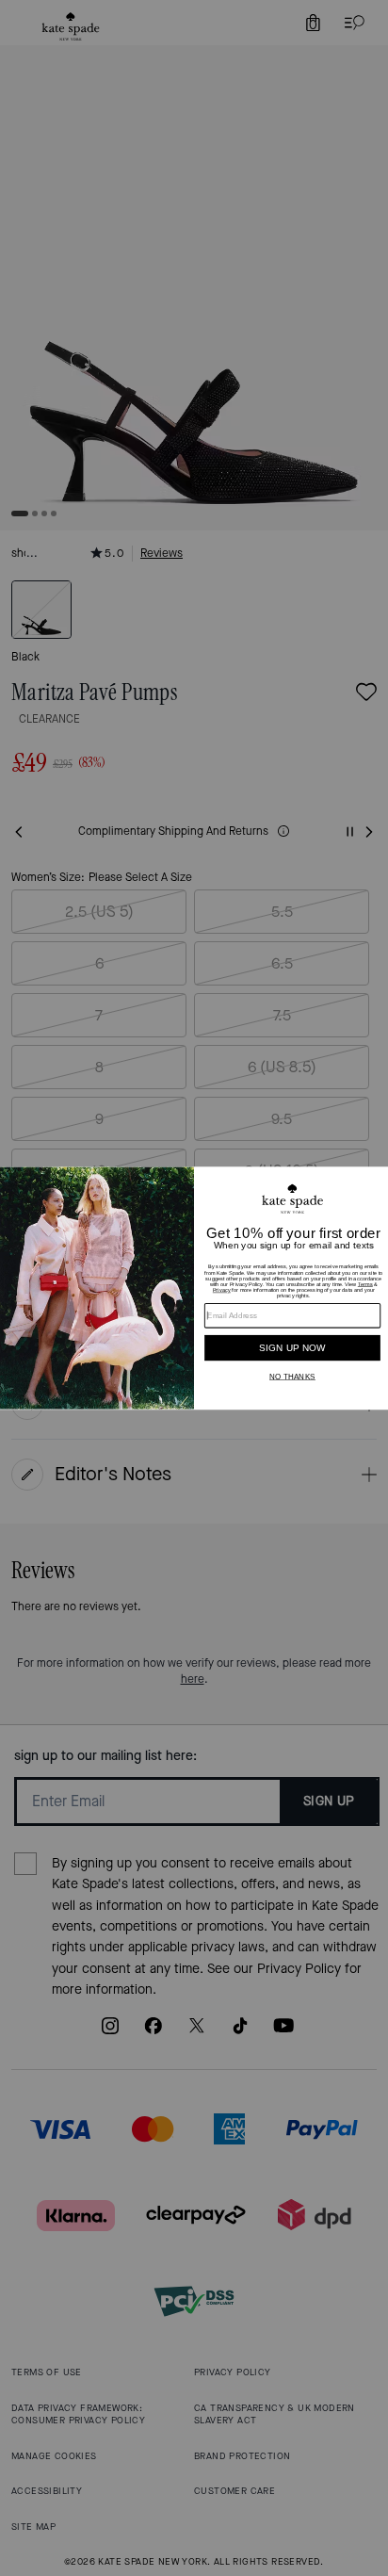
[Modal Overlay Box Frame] (194, 1288)
